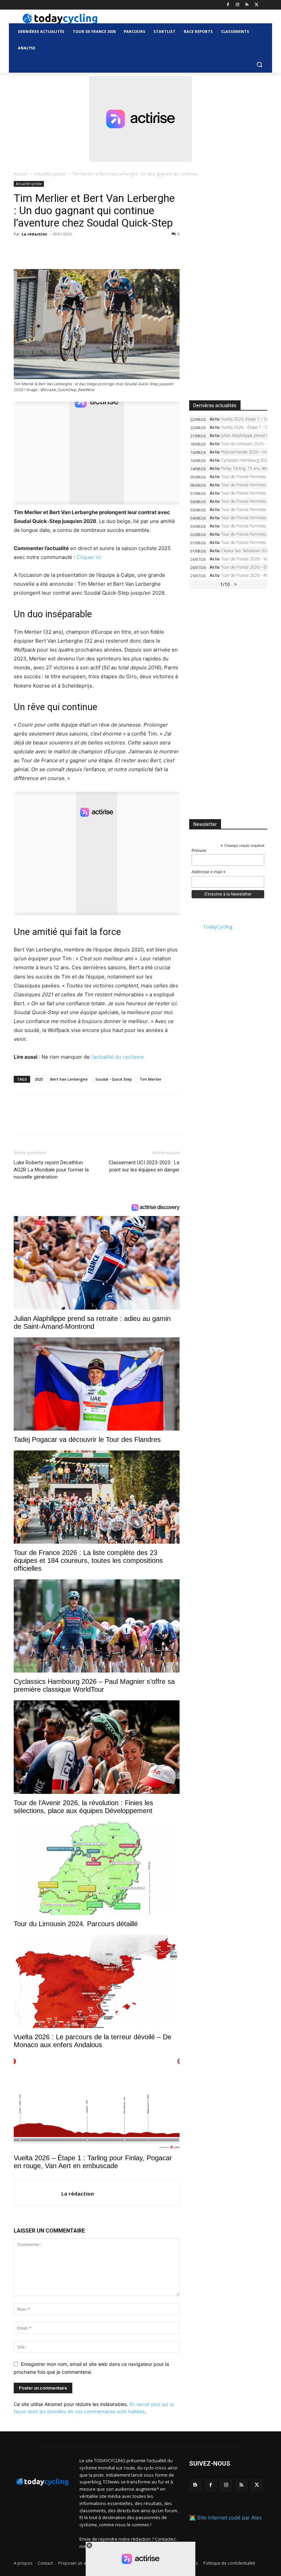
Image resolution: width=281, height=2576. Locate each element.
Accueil (21, 174)
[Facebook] (228, 5)
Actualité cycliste (50, 174)
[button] (259, 65)
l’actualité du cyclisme (118, 1057)
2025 (39, 1079)
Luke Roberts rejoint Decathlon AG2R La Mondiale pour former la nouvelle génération (51, 1170)
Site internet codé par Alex (229, 2518)
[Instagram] (238, 5)
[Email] (84, 250)
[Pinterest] (52, 250)
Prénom (199, 851)
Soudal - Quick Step (114, 1079)
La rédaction (34, 234)
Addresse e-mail (209, 872)
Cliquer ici (89, 557)
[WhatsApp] (68, 250)
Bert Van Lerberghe (69, 1079)
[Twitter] (256, 5)
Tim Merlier (151, 1079)
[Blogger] (195, 2485)
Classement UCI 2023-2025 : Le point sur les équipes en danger (144, 1166)
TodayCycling (218, 927)
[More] (100, 250)
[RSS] (247, 5)
